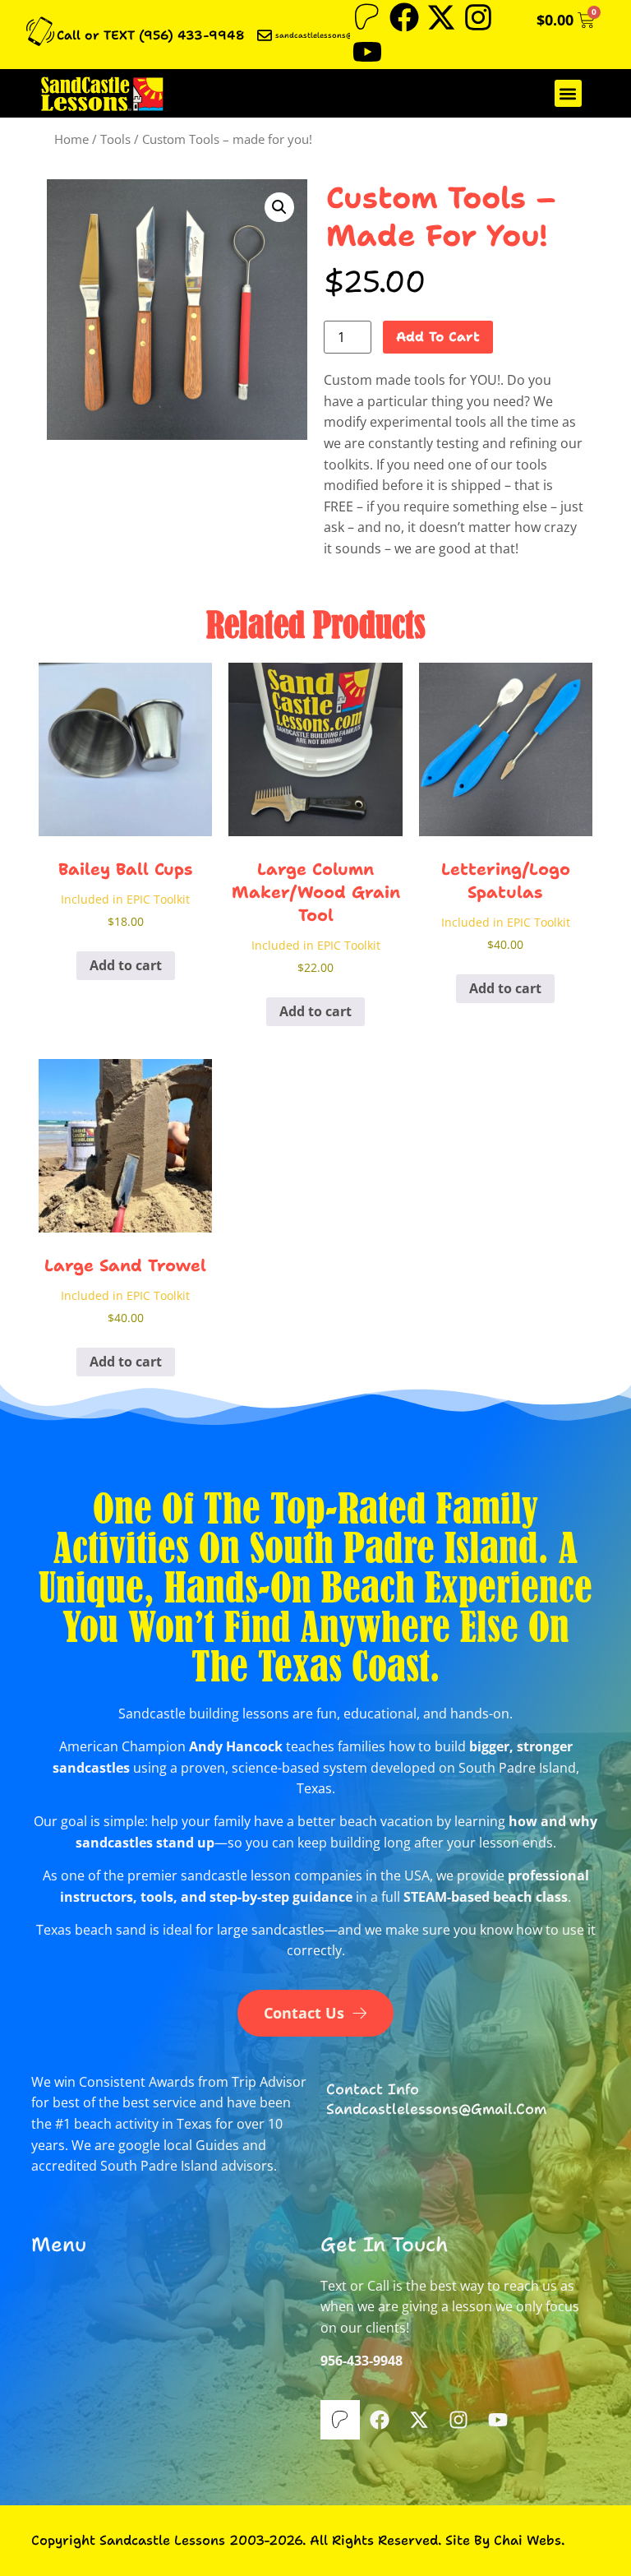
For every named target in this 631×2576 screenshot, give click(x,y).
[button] (568, 93)
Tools (115, 139)
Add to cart (438, 337)
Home (71, 139)
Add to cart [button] (126, 965)
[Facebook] (404, 17)
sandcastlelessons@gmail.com (333, 35)
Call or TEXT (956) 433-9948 (151, 35)
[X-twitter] (441, 17)
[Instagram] (478, 17)
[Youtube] (367, 52)
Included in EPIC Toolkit (125, 899)
